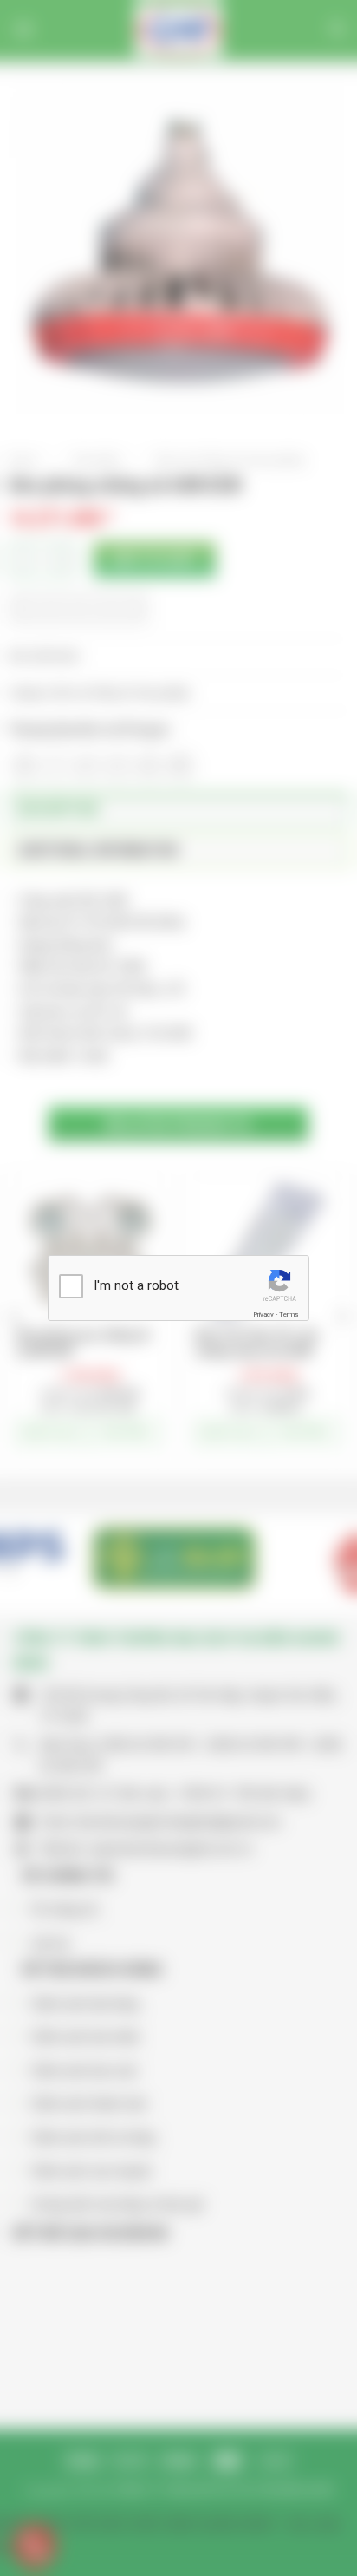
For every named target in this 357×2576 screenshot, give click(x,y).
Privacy (263, 1314)
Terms (289, 1314)
